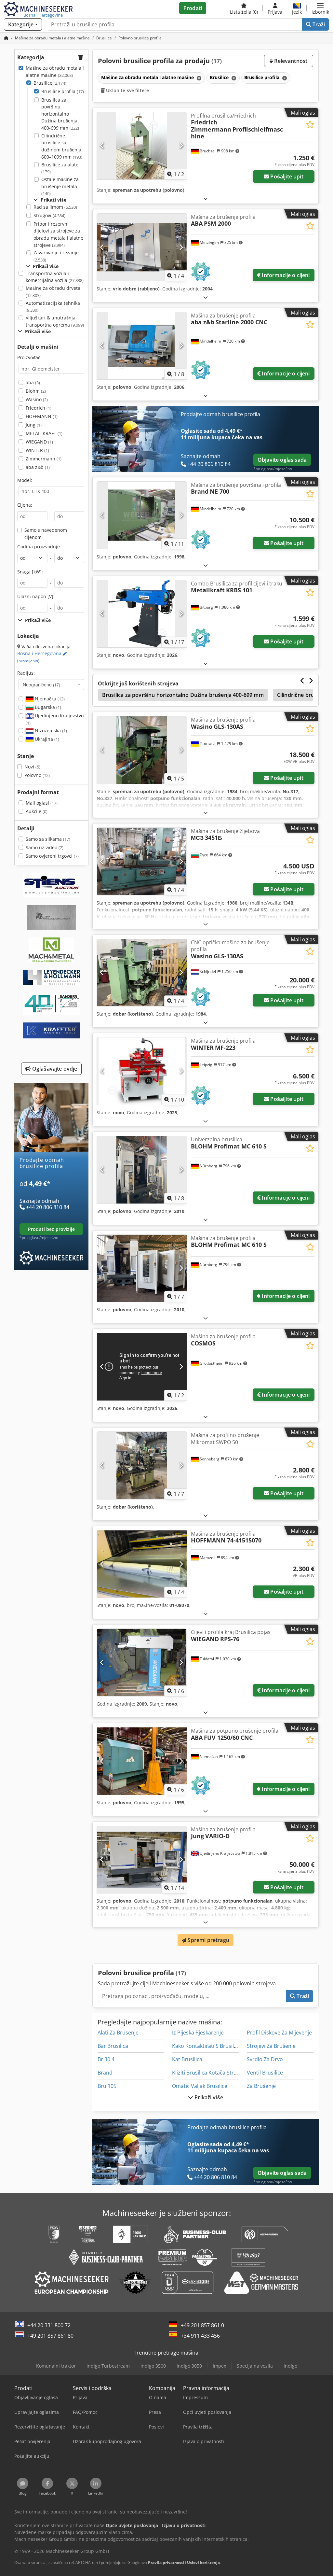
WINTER (37, 450)
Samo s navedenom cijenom (46, 534)
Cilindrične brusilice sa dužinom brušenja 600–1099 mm (62, 146)
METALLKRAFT (44, 433)
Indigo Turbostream (108, 2366)
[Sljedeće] (181, 146)
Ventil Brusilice (265, 2073)
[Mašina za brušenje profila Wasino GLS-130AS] (142, 750)
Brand (105, 2073)
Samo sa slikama (48, 839)
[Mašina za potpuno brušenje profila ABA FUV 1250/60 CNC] (142, 1761)
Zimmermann (44, 459)
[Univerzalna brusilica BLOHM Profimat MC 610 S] (142, 1170)
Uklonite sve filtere (127, 90)
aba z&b (38, 467)
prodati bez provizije (51, 1229)
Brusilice (50, 83)
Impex (219, 2366)
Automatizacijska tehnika (53, 307)
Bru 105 (107, 2086)
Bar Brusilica (113, 2046)
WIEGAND (39, 442)
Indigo (290, 2366)
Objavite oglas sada (282, 460)
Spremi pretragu (208, 1940)
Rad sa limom (55, 207)
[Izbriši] (198, 78)
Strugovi (49, 215)
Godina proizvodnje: (39, 547)
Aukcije (37, 811)
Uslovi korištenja (203, 2562)
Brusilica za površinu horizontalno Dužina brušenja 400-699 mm (60, 114)
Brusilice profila (63, 91)
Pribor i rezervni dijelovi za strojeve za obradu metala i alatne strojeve (58, 234)
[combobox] (51, 684)
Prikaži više (208, 2097)
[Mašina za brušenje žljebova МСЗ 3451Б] (142, 861)
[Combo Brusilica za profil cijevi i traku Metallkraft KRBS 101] (142, 614)
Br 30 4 (106, 2059)
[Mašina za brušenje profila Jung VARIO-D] (142, 1860)
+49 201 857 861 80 (50, 2336)
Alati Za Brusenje (118, 2033)
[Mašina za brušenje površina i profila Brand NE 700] (142, 515)
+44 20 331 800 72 (49, 2325)
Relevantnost (290, 61)
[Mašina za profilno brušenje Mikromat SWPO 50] (142, 1465)
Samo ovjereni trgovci (52, 856)
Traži (318, 24)
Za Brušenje (261, 2086)
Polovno (37, 775)
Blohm (36, 391)
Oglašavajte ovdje (54, 1069)
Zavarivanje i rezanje (56, 256)
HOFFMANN (42, 416)
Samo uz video (45, 847)
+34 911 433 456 (200, 2336)
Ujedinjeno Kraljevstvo (55, 719)
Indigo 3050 (189, 2366)
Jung (34, 425)
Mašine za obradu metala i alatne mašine (55, 71)
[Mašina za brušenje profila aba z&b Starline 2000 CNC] (142, 346)
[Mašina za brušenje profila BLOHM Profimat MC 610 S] (142, 1268)
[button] (320, 8)
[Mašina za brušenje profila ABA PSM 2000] (142, 247)
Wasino (37, 399)
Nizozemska (50, 731)
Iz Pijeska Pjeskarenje (198, 2033)
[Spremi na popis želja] (310, 125)
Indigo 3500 (153, 2366)
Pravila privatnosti (166, 2562)
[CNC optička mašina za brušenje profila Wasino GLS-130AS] (142, 973)
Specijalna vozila (255, 2366)
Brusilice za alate (60, 168)
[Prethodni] (102, 146)
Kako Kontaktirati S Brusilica (206, 2046)
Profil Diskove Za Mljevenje (279, 2033)
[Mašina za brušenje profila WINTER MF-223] (142, 1071)
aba (33, 382)
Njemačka (49, 699)
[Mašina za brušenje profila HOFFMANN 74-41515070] (142, 1564)
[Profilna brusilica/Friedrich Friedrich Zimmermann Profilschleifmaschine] (142, 146)
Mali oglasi (42, 803)
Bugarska (47, 707)
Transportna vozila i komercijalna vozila (55, 277)
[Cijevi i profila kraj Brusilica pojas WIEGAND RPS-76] (142, 1662)
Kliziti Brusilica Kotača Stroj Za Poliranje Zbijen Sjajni (236, 2073)
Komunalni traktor (56, 2366)
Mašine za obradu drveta (53, 292)
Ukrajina (46, 739)
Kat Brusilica (187, 2059)
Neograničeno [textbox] (41, 684)
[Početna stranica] (6, 38)
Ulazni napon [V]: (36, 596)
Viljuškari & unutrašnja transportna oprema (55, 321)
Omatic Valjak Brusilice (200, 2086)
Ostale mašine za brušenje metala (60, 186)
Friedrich (39, 408)
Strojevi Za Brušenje (271, 2046)
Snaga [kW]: (30, 572)
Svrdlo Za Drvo (265, 2059)
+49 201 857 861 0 (202, 2325)
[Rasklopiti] (206, 198)
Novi (32, 767)
